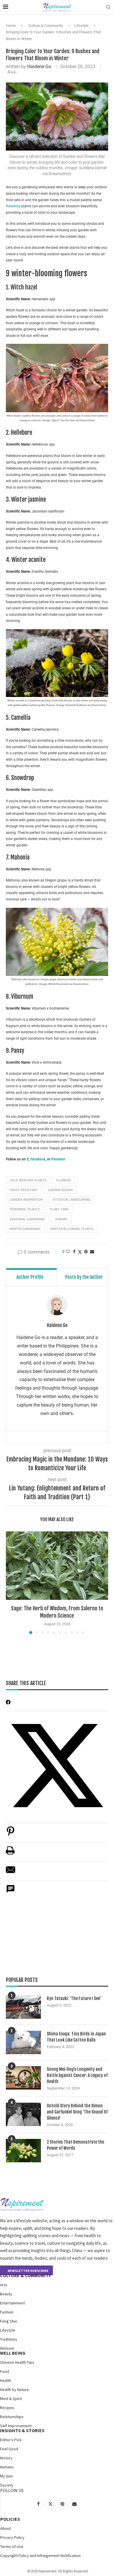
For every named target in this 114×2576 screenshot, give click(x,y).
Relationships (12, 2417)
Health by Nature (14, 2389)
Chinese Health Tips (17, 2362)
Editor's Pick (11, 2440)
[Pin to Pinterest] (86, 1252)
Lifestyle (81, 26)
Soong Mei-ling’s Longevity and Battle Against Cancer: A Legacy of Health (77, 2075)
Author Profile (30, 1277)
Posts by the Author (84, 1277)
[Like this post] (68, 1252)
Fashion (7, 2312)
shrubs (61, 1219)
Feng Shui (8, 2321)
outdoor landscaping (72, 1200)
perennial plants (25, 1209)
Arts (4, 2285)
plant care (59, 1209)
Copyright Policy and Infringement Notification (40, 2556)
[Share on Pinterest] (11, 1834)
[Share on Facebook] (74, 1252)
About (6, 2528)
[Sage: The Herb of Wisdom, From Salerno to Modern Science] (57, 1565)
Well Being (13, 2353)
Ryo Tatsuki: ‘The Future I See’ (74, 1998)
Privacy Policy (12, 2537)
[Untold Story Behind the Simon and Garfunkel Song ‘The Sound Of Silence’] (23, 2114)
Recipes (7, 2408)
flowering (13, 206)
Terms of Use (12, 2546)
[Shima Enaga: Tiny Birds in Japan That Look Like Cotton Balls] (23, 2042)
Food (5, 2371)
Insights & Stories (22, 2430)
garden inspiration (26, 1200)
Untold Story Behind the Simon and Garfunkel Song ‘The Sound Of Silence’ (77, 2112)
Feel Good (9, 2449)
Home (11, 26)
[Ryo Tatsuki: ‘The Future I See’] (23, 2007)
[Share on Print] (10, 1853)
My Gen (6, 2476)
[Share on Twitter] (80, 1252)
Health (6, 2380)
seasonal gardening (27, 1219)
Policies (10, 2519)
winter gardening (25, 1229)
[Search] (108, 7)
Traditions (9, 2339)
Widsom (7, 2348)
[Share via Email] (92, 1252)
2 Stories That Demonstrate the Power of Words (75, 2145)
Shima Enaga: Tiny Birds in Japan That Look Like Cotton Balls (76, 2037)
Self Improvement (16, 2426)
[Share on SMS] (11, 1892)
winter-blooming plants (72, 1229)
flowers (64, 1180)
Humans (7, 2467)
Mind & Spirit (11, 2399)
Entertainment (12, 2303)
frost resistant (24, 1190)
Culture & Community (46, 26)
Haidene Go (39, 67)
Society (7, 2485)
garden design (60, 1190)
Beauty (6, 2294)
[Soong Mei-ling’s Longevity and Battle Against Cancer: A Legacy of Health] (23, 2078)
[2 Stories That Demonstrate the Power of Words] (23, 2151)
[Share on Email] (11, 1873)
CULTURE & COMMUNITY (25, 2275)
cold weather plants (28, 1180)
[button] (11, 1583)
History (6, 2458)
